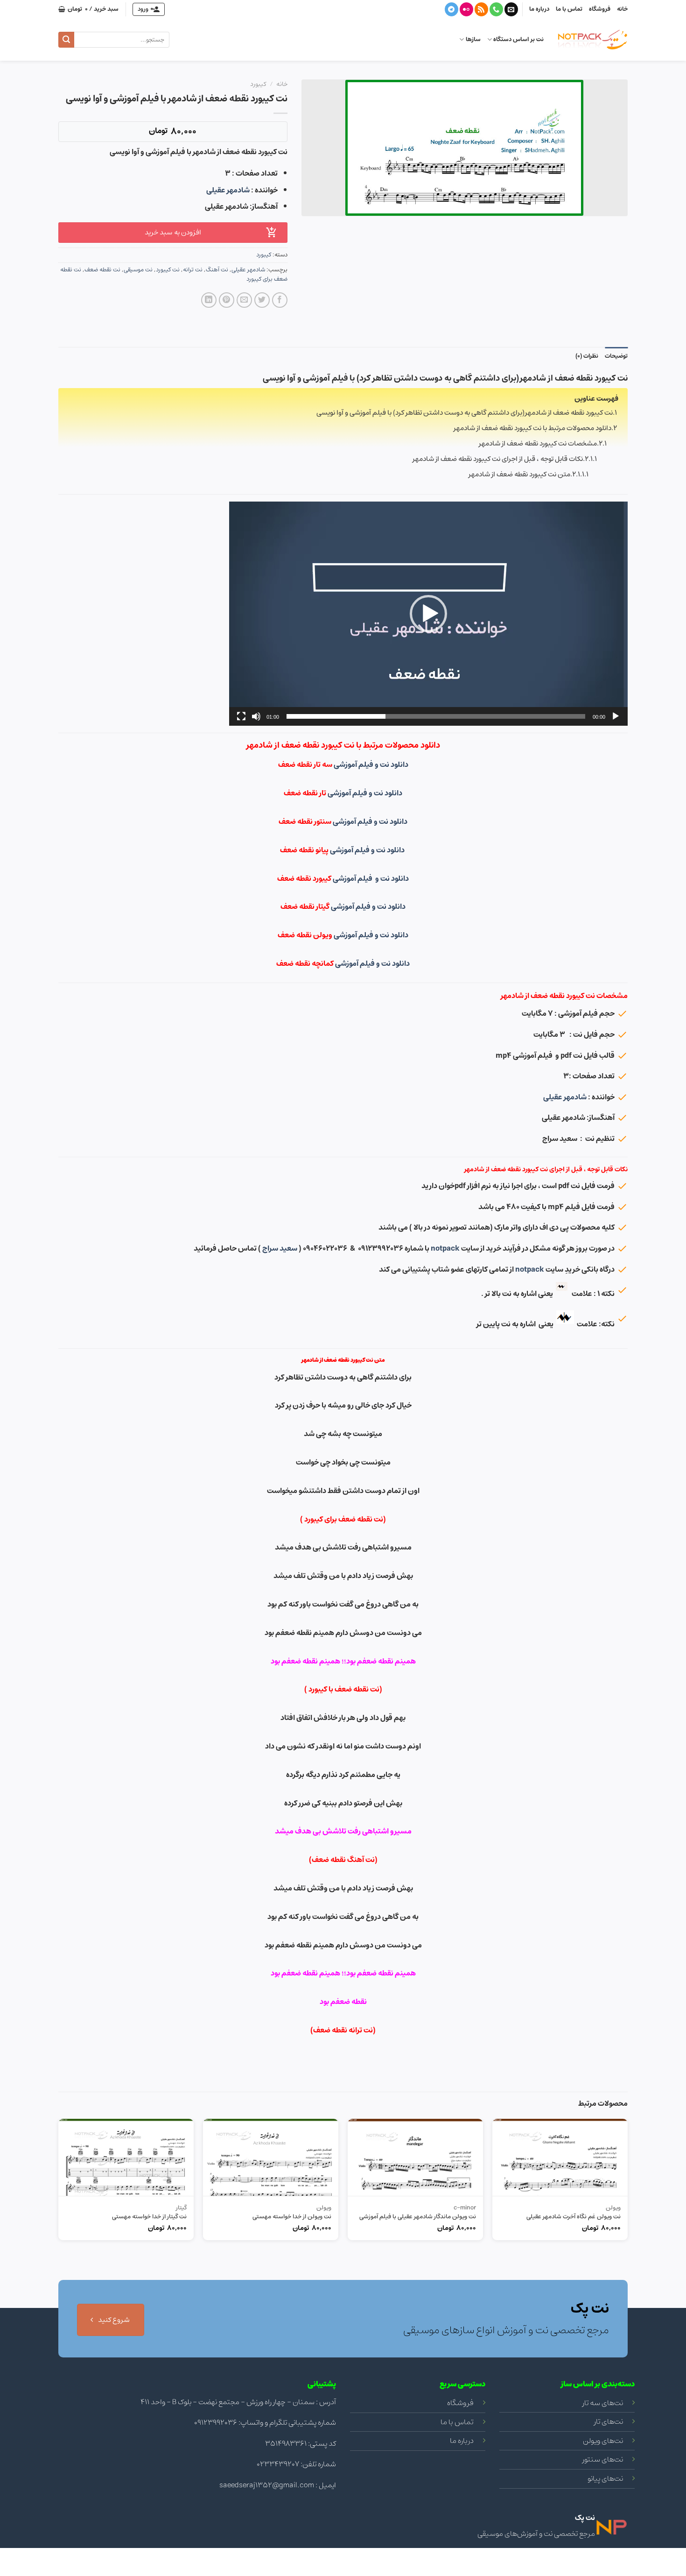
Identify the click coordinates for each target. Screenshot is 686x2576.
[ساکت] (256, 716)
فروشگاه (600, 9)
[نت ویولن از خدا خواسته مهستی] (271, 2158)
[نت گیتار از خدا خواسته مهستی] (126, 2158)
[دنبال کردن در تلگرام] (451, 9)
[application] (428, 614)
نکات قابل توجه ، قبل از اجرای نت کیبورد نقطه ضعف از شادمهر (498, 459)
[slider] (436, 716)
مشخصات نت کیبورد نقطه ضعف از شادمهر (538, 443)
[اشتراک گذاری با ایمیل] (244, 300)
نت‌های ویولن (603, 2441)
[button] (428, 614)
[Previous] (627, 2229)
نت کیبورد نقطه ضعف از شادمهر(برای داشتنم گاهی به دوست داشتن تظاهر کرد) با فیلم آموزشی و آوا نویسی (465, 413)
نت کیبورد (168, 270)
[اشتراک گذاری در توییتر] (262, 300)
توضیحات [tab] (616, 356)
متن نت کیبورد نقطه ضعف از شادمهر (519, 474)
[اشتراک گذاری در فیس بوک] (280, 300)
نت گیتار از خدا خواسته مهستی (149, 2217)
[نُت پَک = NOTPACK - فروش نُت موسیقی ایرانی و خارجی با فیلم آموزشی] (593, 40)
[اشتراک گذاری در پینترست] (227, 300)
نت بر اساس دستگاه (518, 39)
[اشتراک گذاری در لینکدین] (209, 300)
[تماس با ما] (496, 9)
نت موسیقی (138, 270)
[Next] (59, 2229)
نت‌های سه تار (603, 2403)
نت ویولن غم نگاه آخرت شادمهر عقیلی (574, 2217)
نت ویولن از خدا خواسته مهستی (292, 2217)
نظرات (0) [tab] (587, 356)
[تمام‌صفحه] (241, 716)
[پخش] (616, 716)
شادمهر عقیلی (228, 190)
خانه (622, 9)
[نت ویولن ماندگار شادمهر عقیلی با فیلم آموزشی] (415, 2158)
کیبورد (258, 84)
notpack (445, 1248)
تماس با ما (569, 9)
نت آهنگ (217, 270)
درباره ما (539, 9)
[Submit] (66, 40)
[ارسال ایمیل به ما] (511, 9)
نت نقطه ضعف (102, 270)
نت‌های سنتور (603, 2459)
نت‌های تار (609, 2421)
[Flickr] (466, 9)
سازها (473, 39)
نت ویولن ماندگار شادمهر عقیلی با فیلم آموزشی (418, 2217)
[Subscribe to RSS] (481, 9)
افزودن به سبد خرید (173, 232)
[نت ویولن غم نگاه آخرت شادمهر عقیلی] (560, 2158)
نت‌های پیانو (605, 2478)
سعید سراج (280, 1248)
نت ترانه (193, 270)
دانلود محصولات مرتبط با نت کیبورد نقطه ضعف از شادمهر (532, 428)
